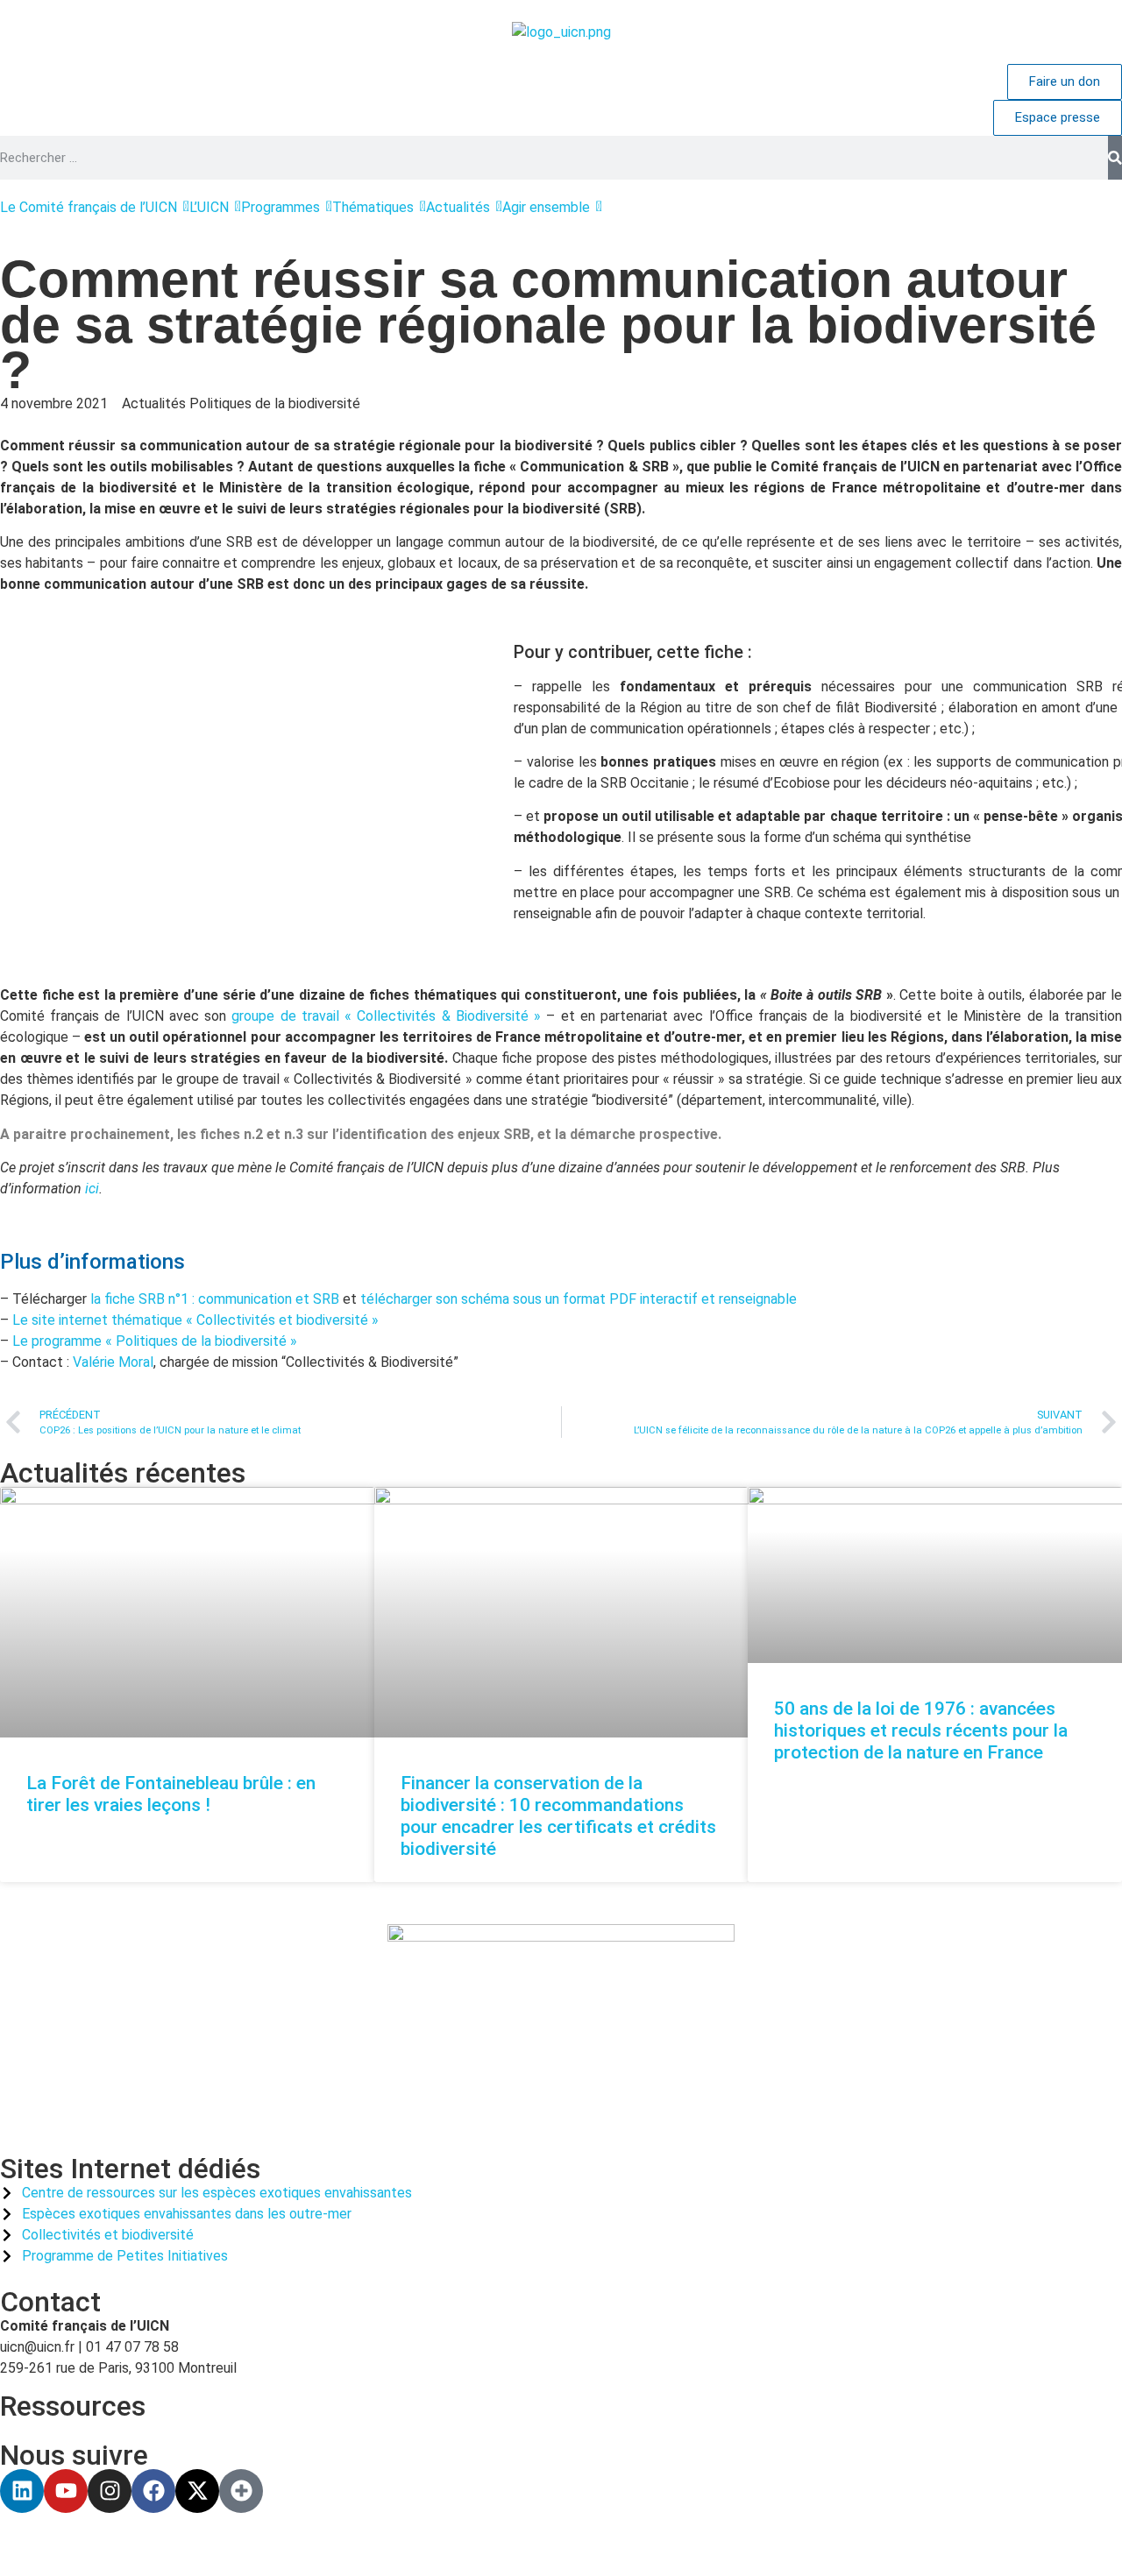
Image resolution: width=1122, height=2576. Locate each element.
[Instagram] (110, 2491)
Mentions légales (411, 2544)
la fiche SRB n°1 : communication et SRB (213, 1299)
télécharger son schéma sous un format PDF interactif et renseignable (579, 1299)
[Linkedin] (22, 2491)
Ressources (73, 2406)
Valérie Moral (113, 1362)
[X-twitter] (197, 2491)
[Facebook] (153, 2491)
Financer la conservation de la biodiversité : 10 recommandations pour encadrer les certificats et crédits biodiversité (558, 1816)
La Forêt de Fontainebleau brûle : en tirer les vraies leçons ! (171, 1794)
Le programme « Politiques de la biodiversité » (155, 1341)
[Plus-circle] (241, 2491)
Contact (50, 2302)
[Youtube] (66, 2491)
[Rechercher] (1115, 158)
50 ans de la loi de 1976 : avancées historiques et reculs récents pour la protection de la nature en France (921, 1730)
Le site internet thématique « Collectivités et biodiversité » (195, 1320)
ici (92, 1189)
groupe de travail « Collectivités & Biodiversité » (386, 1016)
